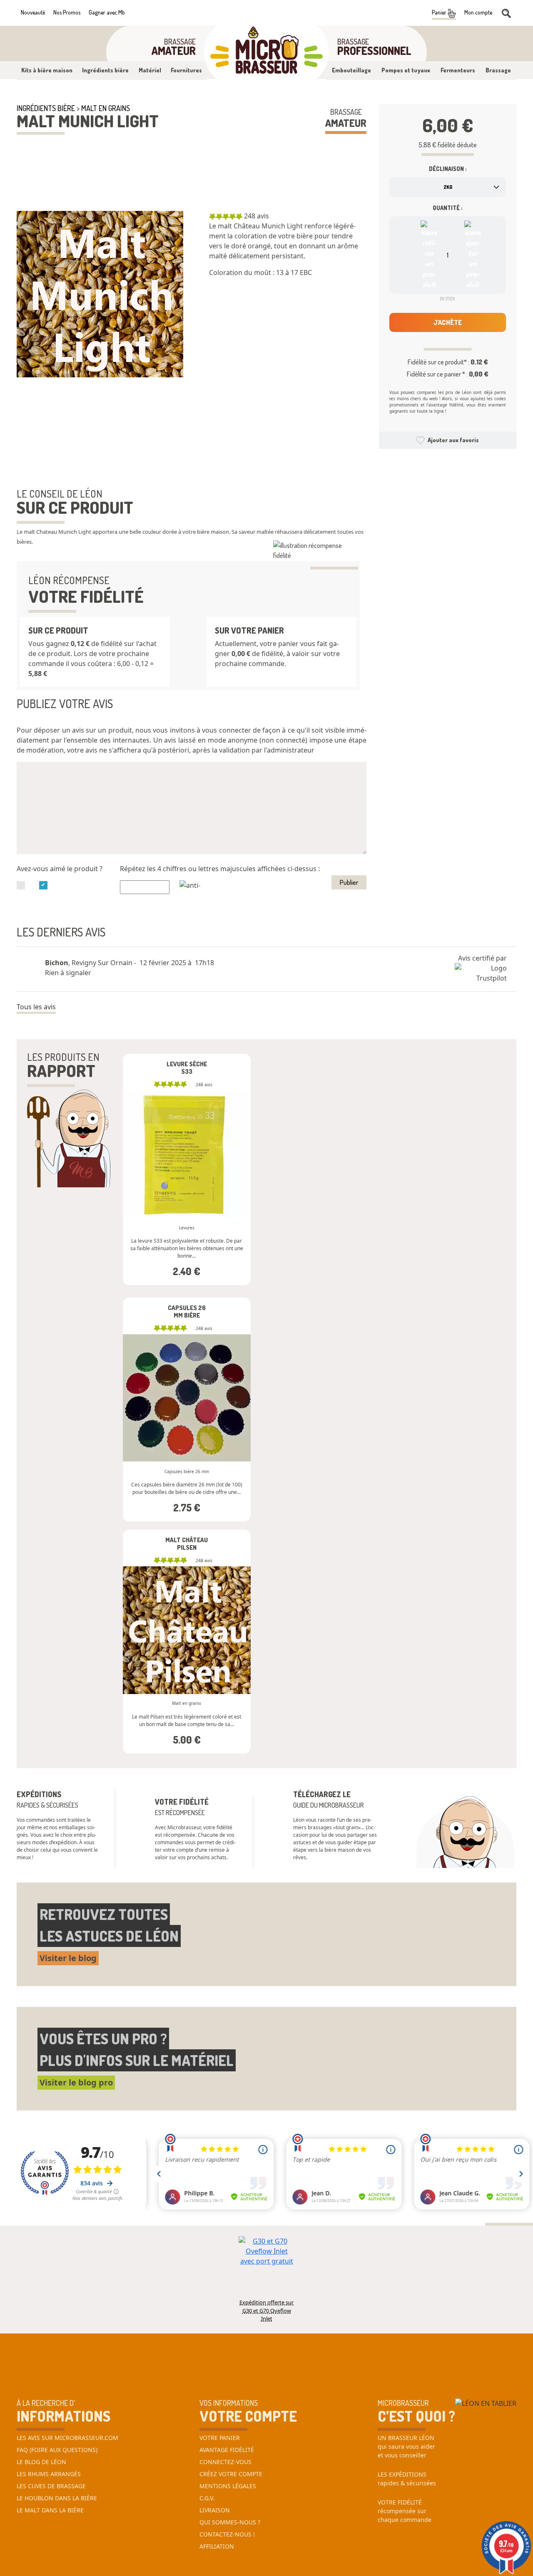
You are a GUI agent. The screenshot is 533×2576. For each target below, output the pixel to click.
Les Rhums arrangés (49, 2474)
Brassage (498, 70)
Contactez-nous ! (227, 2534)
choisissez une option (187, 1133)
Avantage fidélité (227, 2450)
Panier (440, 12)
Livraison (215, 2510)
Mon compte (478, 12)
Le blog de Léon (41, 2462)
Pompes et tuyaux (406, 70)
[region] (288, 253)
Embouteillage (351, 70)
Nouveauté (33, 12)
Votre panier (220, 2438)
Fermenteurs (458, 70)
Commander (187, 1187)
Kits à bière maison (47, 70)
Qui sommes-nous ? (230, 2522)
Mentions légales (228, 2486)
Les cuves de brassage (51, 2486)
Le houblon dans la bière (57, 2498)
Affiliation (217, 2546)
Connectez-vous (225, 2462)
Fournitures (186, 70)
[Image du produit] (100, 294)
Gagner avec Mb (107, 12)
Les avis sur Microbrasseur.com (67, 2438)
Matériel (150, 70)
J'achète (448, 322)
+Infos (155, 1287)
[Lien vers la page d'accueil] (266, 52)
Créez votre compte (231, 2474)
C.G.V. (207, 2498)
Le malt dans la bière (50, 2510)
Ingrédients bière (105, 70)
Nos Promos (67, 12)
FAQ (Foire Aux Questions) (57, 2450)
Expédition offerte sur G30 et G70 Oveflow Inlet (266, 2306)
